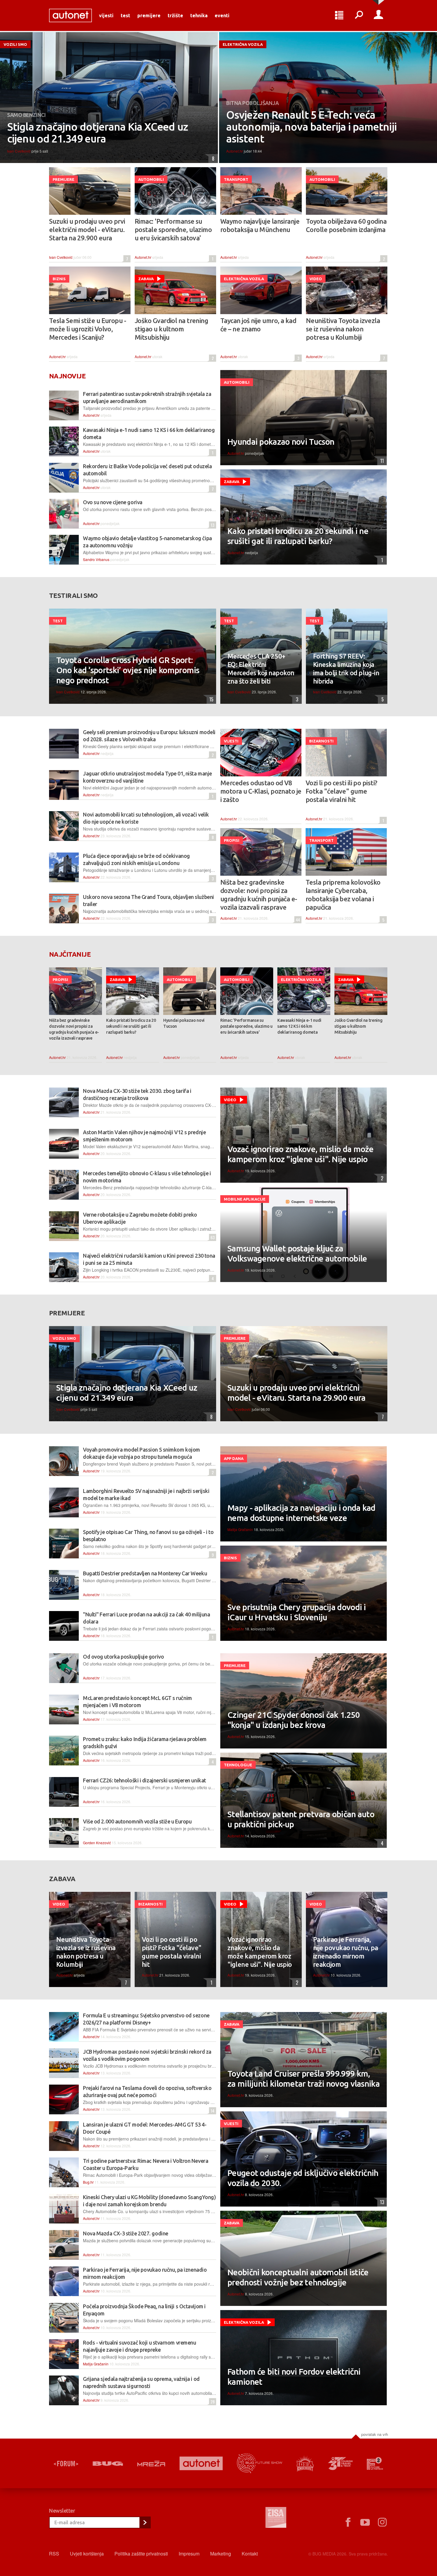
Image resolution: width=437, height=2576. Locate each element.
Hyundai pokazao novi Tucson (281, 442)
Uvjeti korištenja (87, 2554)
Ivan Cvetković (19, 151)
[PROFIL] (378, 15)
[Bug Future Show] (260, 2463)
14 (212, 2111)
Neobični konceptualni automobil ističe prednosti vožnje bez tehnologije (298, 2277)
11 (381, 461)
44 (297, 920)
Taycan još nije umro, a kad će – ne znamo (258, 325)
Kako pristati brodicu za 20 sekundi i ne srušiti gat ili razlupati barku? (298, 536)
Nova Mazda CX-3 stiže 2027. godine (126, 2233)
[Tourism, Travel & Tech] (340, 2464)
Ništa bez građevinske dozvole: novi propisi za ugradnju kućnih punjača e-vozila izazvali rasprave (259, 895)
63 (212, 1237)
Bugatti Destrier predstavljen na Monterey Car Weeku (145, 1573)
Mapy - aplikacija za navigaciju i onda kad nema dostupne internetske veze (301, 1513)
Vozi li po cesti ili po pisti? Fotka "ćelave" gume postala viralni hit (341, 791)
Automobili (151, 179)
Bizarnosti (321, 741)
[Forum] (66, 2464)
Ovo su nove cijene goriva (113, 502)
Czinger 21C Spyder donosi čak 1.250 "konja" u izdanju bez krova (294, 1720)
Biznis (59, 279)
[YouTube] (365, 2522)
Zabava (146, 279)
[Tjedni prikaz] (339, 15)
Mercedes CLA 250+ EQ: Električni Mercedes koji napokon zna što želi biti (261, 669)
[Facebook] (348, 2522)
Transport (236, 179)
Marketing (221, 2554)
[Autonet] (201, 2463)
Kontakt (250, 2554)
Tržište (175, 15)
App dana (234, 1458)
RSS (54, 2554)
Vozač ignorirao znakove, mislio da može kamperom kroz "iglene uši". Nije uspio (301, 1154)
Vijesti (106, 15)
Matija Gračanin (240, 1529)
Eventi (222, 15)
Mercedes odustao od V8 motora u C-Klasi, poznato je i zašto (261, 791)
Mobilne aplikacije (245, 1199)
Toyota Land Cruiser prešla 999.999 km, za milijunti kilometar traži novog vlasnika (304, 2078)
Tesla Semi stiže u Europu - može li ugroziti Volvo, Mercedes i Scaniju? (88, 329)
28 (212, 2402)
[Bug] (108, 2464)
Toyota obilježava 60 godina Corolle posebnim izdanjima (346, 225)
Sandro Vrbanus (96, 559)
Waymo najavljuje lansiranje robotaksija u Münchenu (260, 225)
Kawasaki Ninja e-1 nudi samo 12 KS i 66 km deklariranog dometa (299, 1026)
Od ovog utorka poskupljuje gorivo (123, 1657)
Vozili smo (15, 44)
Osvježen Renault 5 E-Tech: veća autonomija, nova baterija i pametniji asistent (311, 127)
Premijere (149, 15)
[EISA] (276, 2518)
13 (212, 525)
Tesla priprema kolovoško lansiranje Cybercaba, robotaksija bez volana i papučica (343, 895)
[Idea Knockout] (305, 2463)
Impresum (189, 2554)
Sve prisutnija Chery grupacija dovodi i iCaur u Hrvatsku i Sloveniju (297, 1612)
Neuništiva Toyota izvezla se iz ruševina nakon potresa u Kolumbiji (343, 329)
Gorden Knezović (97, 1843)
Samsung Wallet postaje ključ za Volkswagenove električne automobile (297, 1253)
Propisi (232, 840)
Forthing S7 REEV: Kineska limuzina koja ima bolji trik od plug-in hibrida (346, 669)
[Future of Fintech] (375, 2463)
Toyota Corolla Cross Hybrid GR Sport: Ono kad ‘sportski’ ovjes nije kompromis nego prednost (128, 670)
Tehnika (199, 15)
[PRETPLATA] (145, 2522)
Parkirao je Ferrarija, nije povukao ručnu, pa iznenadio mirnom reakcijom (346, 1952)
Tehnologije (238, 1765)
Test (125, 15)
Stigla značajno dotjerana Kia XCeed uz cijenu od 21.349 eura (98, 133)
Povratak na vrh (375, 2434)
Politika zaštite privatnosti (141, 2554)
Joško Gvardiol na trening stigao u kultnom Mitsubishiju (171, 329)
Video (316, 279)
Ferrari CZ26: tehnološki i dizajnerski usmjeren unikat (144, 1780)
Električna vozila (243, 44)
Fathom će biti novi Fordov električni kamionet (294, 2377)
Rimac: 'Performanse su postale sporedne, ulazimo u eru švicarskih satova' (173, 229)
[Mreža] (151, 2464)
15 (210, 699)
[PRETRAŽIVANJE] (359, 15)
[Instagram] (382, 2522)
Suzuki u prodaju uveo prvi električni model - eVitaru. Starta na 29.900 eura (87, 229)
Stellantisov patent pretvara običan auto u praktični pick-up (301, 1819)
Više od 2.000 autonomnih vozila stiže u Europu (137, 1821)
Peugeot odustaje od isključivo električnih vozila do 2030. (303, 2178)
